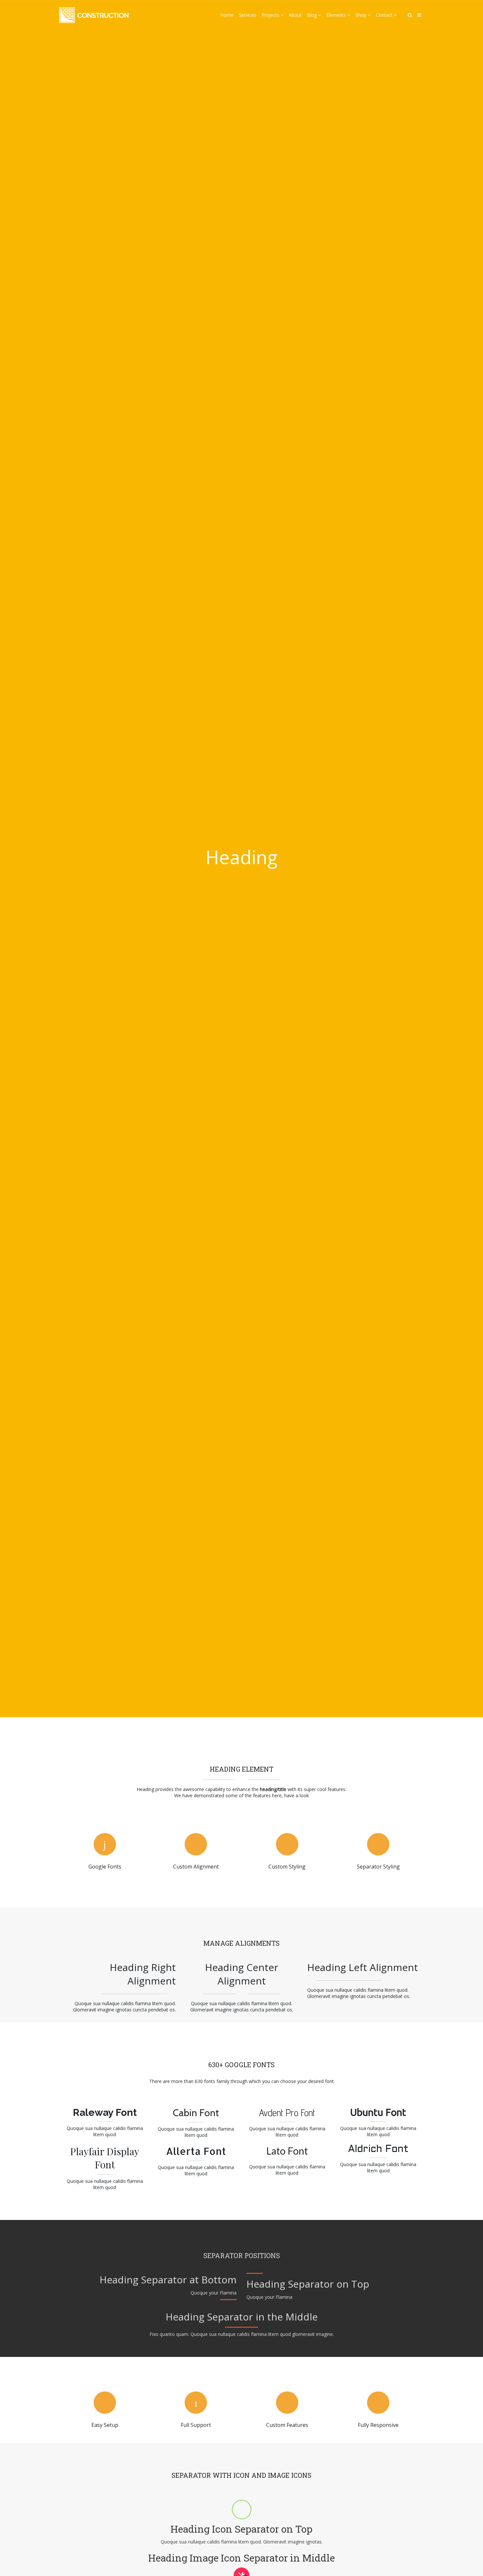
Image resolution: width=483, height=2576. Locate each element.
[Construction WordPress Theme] (94, 15)
